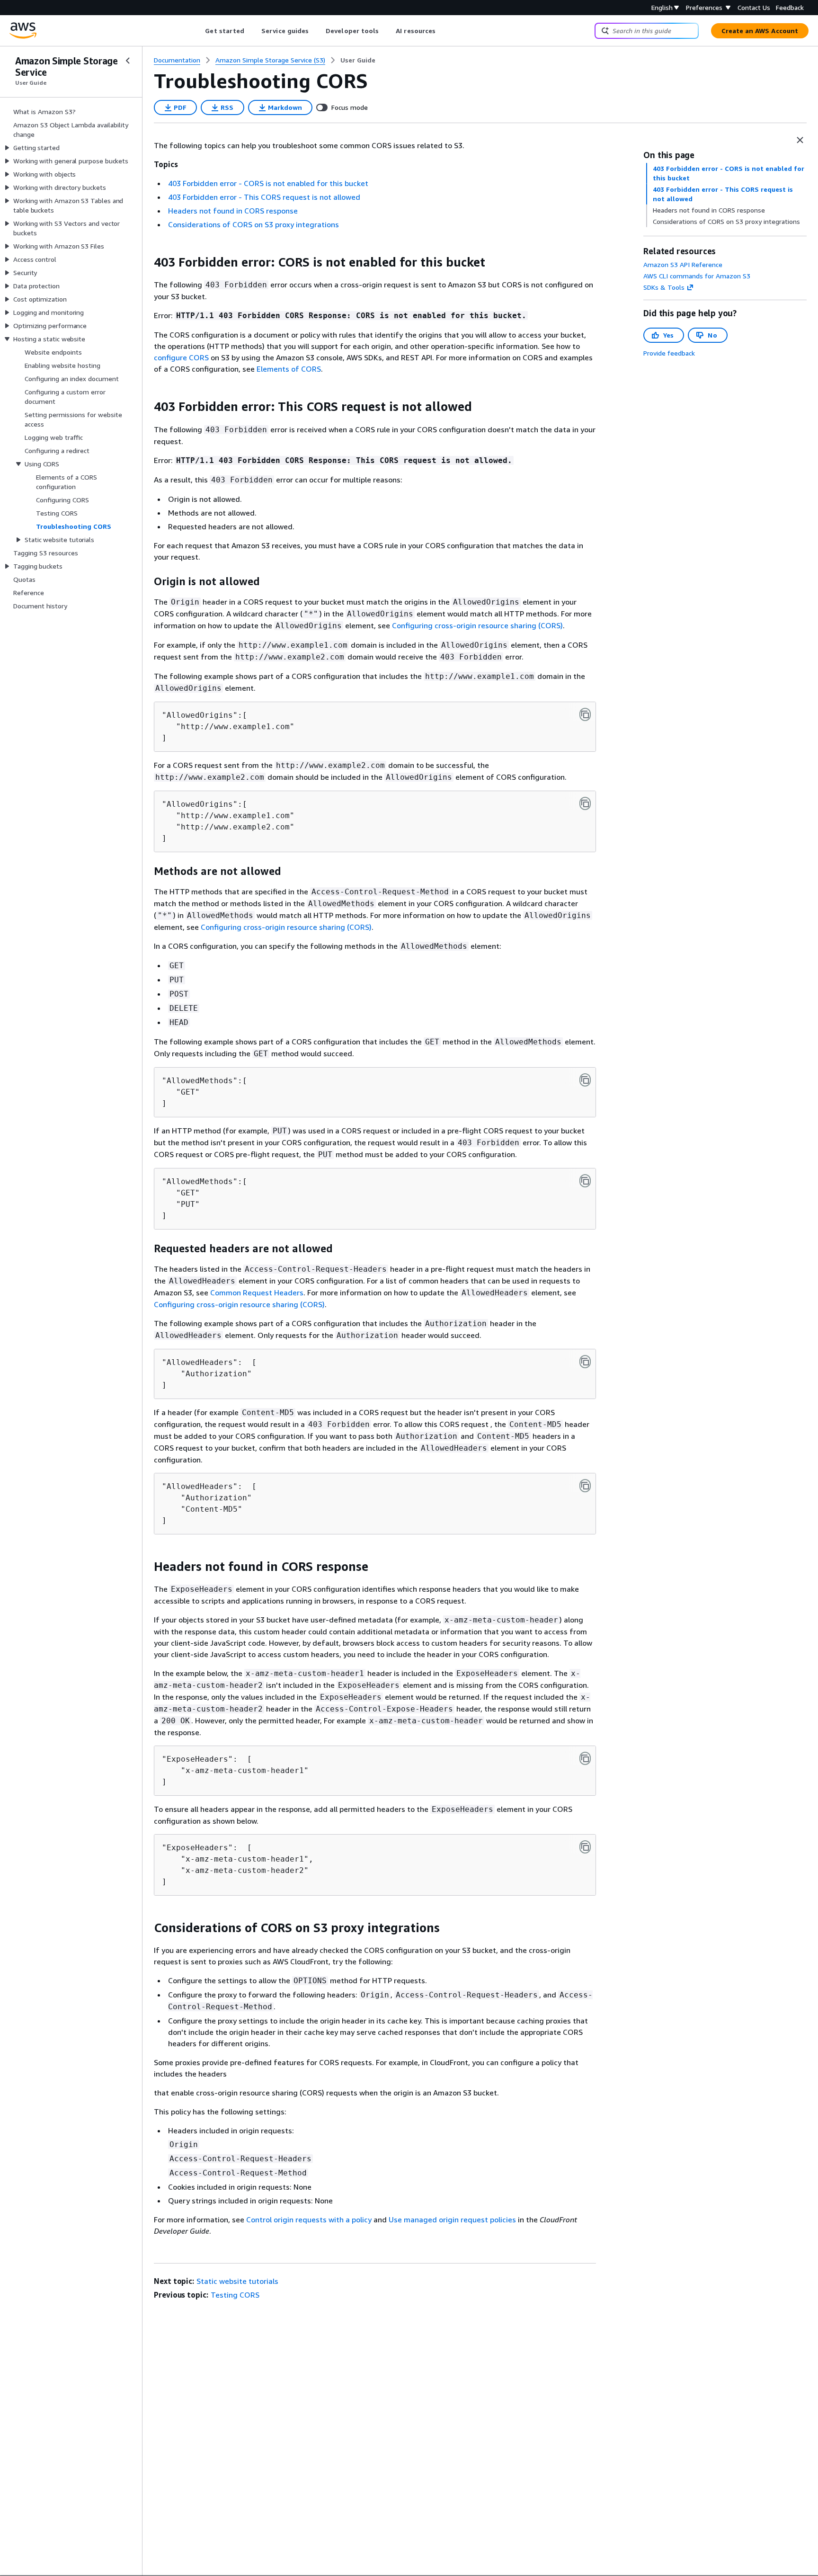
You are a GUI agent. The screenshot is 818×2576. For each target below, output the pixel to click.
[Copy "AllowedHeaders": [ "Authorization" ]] (585, 1362)
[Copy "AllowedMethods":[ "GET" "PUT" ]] (585, 1181)
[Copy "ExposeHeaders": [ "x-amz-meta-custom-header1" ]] (585, 1758)
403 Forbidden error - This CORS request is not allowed (264, 197)
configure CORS (181, 357)
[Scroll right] (443, 31)
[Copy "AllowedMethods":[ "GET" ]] (585, 1080)
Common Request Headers (257, 1292)
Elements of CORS (289, 369)
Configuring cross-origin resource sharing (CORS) (477, 625)
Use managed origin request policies (452, 2219)
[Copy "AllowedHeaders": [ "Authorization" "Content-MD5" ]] (585, 1486)
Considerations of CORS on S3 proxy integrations (253, 224)
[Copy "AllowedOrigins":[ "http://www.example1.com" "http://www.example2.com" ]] (585, 803)
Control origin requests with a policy (309, 2219)
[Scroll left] (198, 31)
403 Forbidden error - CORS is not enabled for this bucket (268, 183)
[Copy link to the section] (146, 262)
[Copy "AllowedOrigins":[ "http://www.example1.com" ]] (585, 714)
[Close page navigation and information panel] (800, 140)
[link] (358, 60)
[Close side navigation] (128, 61)
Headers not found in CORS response (233, 211)
